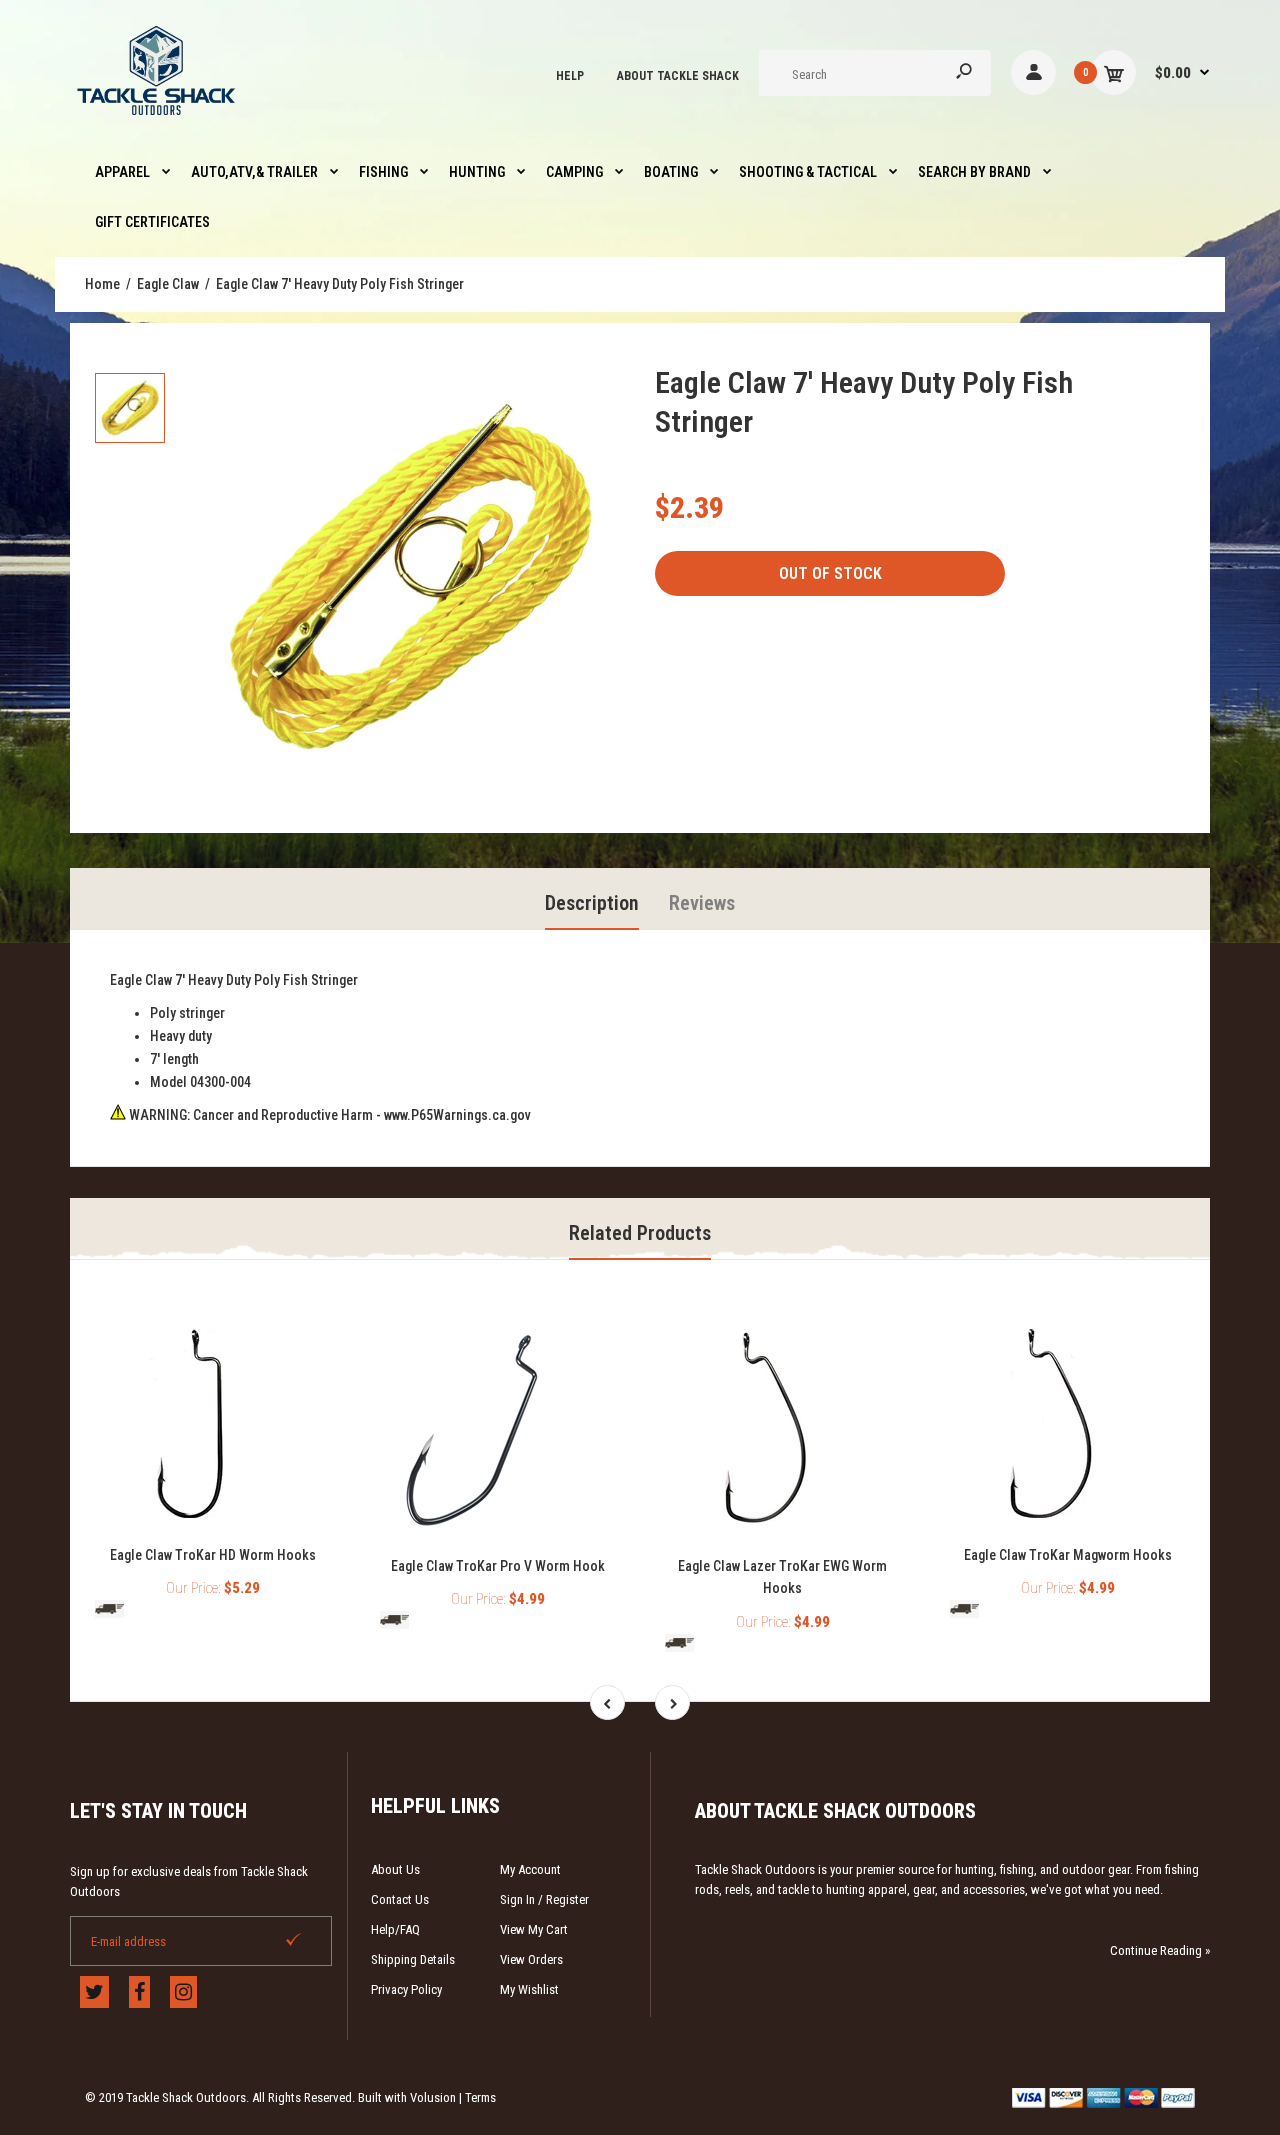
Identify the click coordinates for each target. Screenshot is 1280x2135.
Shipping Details (413, 1959)
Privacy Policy (406, 1989)
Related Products (640, 1233)
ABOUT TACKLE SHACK (678, 76)
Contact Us (400, 1899)
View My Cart (534, 1929)
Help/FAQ (395, 1929)
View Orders (531, 1959)
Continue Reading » (1160, 1950)
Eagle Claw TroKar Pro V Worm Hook (498, 1566)
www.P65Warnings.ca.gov (457, 1115)
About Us (395, 1869)
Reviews (702, 903)
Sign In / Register (544, 1899)
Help (570, 76)
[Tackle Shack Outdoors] (157, 120)
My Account (530, 1869)
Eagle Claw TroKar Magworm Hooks (1068, 1555)
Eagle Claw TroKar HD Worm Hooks (213, 1555)
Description (592, 903)
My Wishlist (529, 1989)
